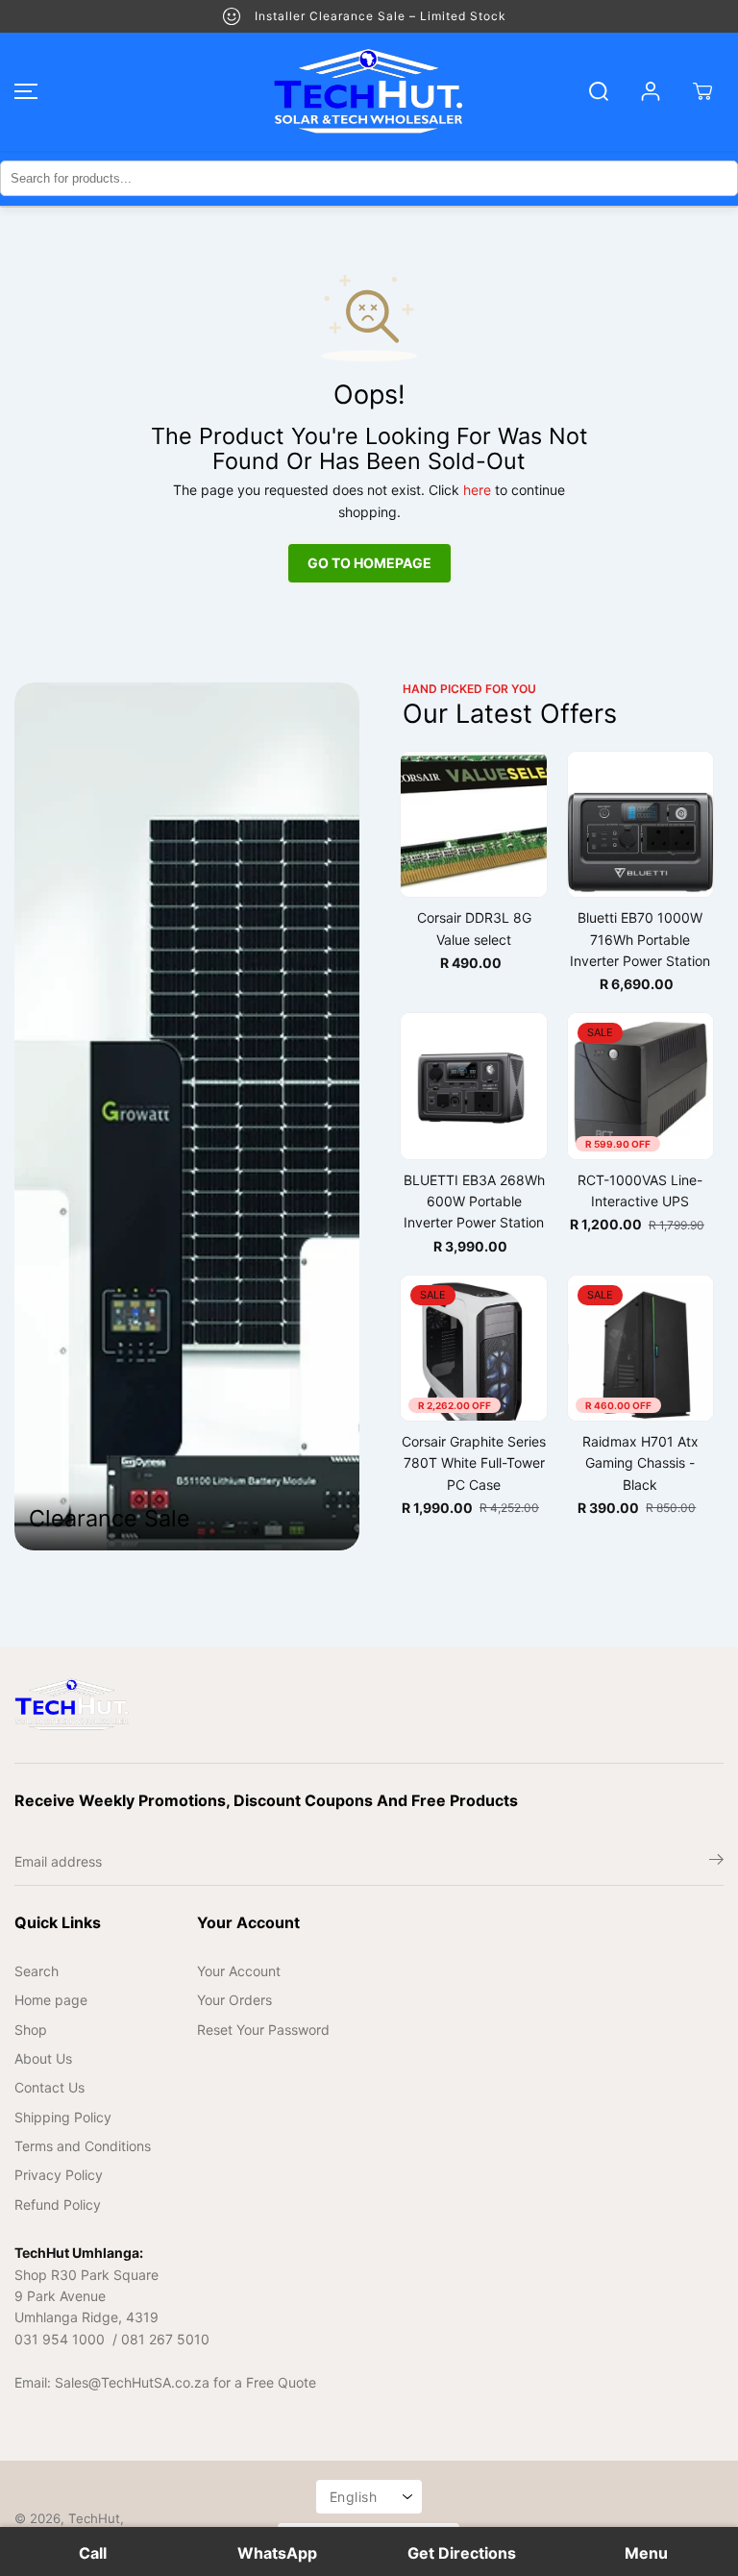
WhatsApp (277, 2553)
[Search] (599, 91)
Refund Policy (58, 2204)
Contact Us (49, 2087)
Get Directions (462, 2553)
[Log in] (651, 91)
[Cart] (702, 91)
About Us (43, 2058)
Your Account (239, 1971)
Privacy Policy (59, 2175)
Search (37, 1971)
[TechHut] (369, 92)
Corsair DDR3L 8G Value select (474, 928)
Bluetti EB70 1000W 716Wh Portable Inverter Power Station (640, 939)
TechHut (94, 2518)
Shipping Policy (63, 2117)
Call (93, 2553)
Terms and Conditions (83, 2146)
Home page (51, 2000)
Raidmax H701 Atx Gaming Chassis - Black (640, 1463)
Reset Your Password (263, 2030)
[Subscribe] (716, 1862)
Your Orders (234, 2000)
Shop (31, 2030)
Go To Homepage (369, 563)
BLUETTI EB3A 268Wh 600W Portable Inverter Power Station (474, 1201)
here (477, 490)
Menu (646, 2553)
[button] (23, 92)
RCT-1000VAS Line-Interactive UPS (640, 1190)
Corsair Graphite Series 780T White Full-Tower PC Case (474, 1463)
